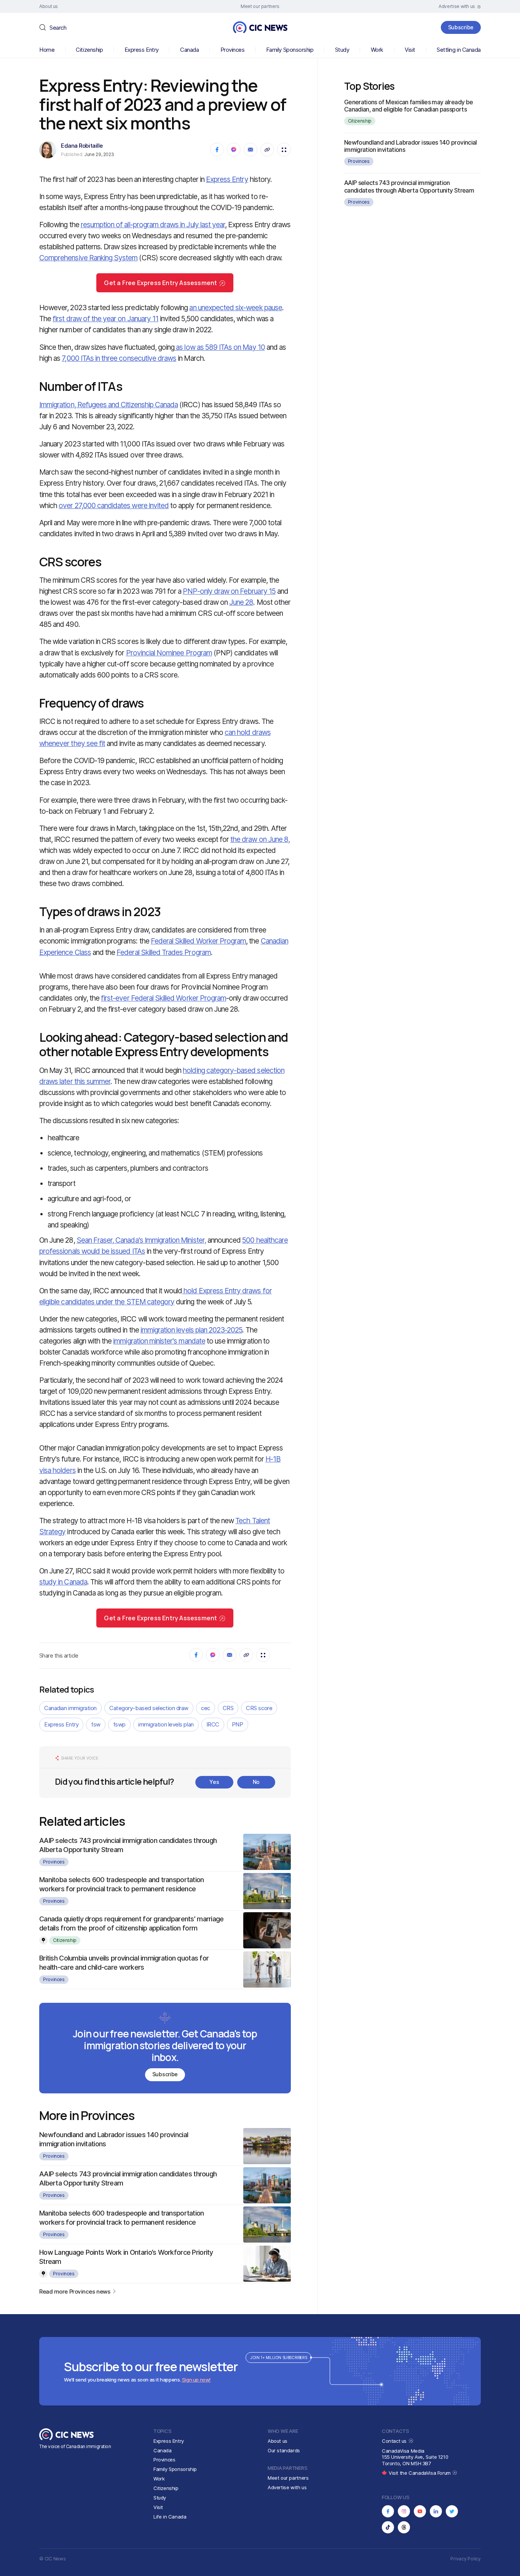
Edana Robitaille (82, 146)
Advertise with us (287, 2487)
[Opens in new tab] (388, 2511)
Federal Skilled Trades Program (164, 952)
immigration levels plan (166, 1724)
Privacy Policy (466, 2559)
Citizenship (89, 50)
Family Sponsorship (290, 50)
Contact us (395, 2441)
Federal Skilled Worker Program (199, 941)
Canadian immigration (70, 1708)
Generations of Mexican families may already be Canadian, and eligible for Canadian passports (409, 106)
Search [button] (58, 28)
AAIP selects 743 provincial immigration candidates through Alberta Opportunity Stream (409, 186)
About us (278, 2441)
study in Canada (63, 1582)
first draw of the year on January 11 (105, 319)
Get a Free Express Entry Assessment (160, 283)
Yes (214, 1782)
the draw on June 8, (260, 839)
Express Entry (142, 50)
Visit (410, 50)
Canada (189, 50)
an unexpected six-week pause (235, 308)
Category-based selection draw (149, 1708)
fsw (96, 1724)
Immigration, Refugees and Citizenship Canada (108, 405)
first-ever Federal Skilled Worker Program (163, 998)
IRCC (213, 1724)
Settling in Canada (459, 50)
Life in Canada (170, 2517)
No (256, 1782)
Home (47, 50)
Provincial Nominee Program (169, 653)
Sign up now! (196, 2380)
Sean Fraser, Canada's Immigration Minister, (141, 1240)
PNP (238, 1724)
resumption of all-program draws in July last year (153, 225)
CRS (228, 1708)
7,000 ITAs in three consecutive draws (119, 358)
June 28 (241, 602)
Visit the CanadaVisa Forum (420, 2473)
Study (342, 50)
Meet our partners (288, 2478)
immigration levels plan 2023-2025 (191, 1330)
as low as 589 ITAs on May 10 (219, 347)
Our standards (284, 2450)
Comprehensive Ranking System (88, 258)
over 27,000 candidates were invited (114, 506)
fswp (119, 1724)
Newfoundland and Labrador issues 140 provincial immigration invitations (411, 146)
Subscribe (461, 27)
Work (377, 50)
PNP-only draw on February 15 (229, 591)
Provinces (233, 50)
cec (206, 1708)
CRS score (259, 1708)
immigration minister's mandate (159, 1341)
